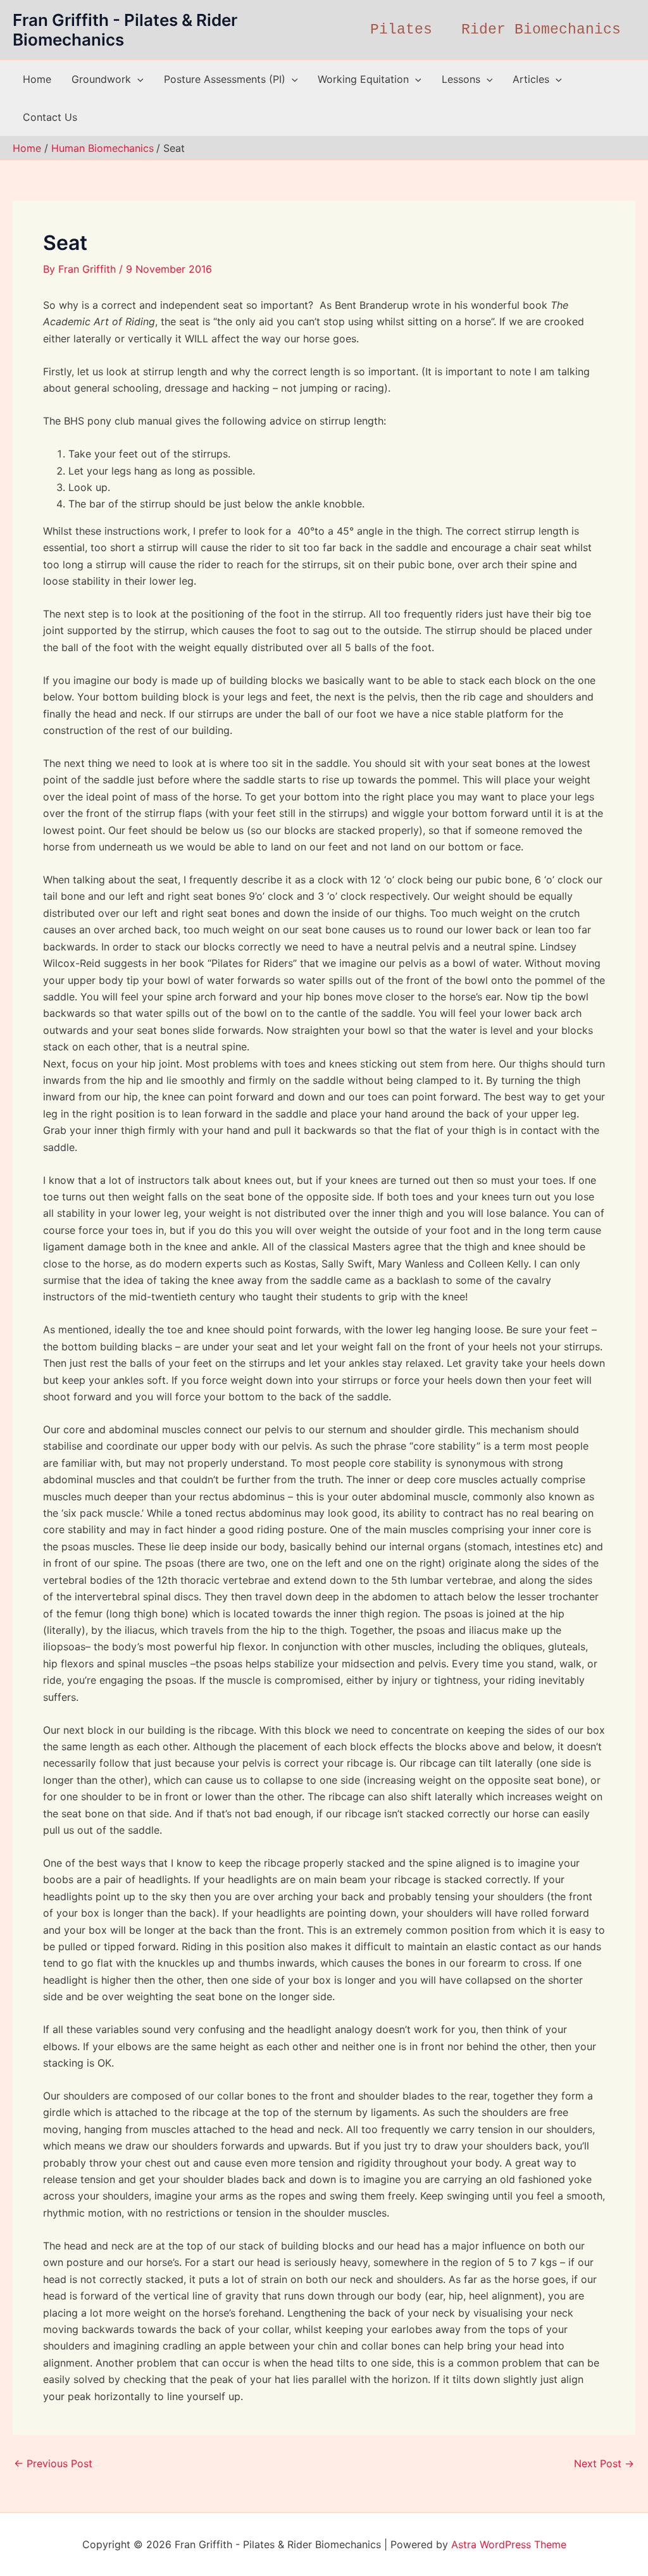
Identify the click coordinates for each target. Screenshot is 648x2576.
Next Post (604, 2463)
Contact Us (50, 117)
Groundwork (101, 79)
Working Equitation (363, 79)
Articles (531, 79)
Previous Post (53, 2463)
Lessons (461, 79)
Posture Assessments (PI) (225, 79)
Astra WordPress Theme (509, 2544)
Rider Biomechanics (541, 30)
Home (37, 79)
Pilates (401, 30)
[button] (137, 79)
